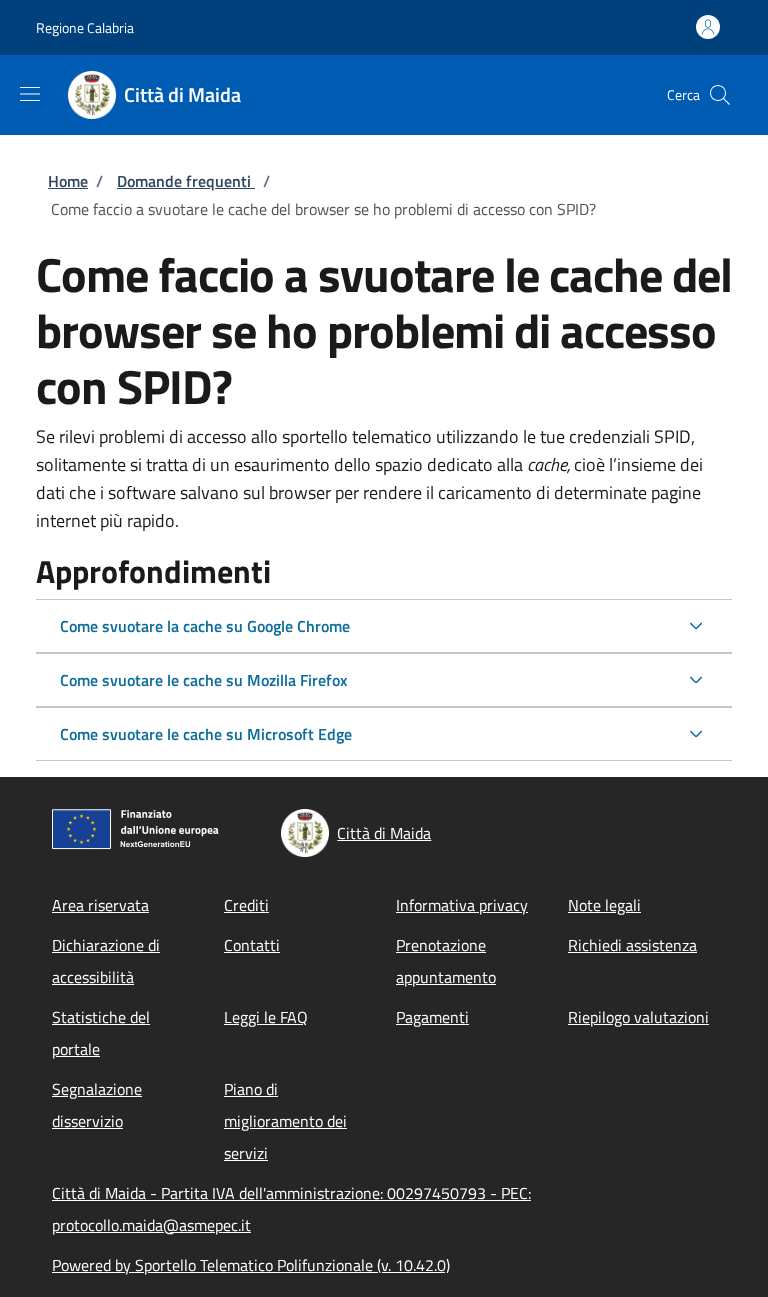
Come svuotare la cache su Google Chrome (205, 626)
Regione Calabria (85, 27)
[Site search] (720, 95)
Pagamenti (432, 1017)
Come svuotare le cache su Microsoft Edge (206, 734)
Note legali (604, 905)
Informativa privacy (462, 905)
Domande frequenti (186, 181)
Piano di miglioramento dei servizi (285, 1121)
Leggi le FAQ (266, 1017)
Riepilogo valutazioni (638, 1017)
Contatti (252, 945)
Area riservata (100, 905)
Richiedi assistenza (632, 945)
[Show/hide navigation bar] (30, 94)
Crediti (246, 905)
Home (68, 181)
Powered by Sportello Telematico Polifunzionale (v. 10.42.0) (251, 1265)
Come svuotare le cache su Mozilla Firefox (203, 680)
